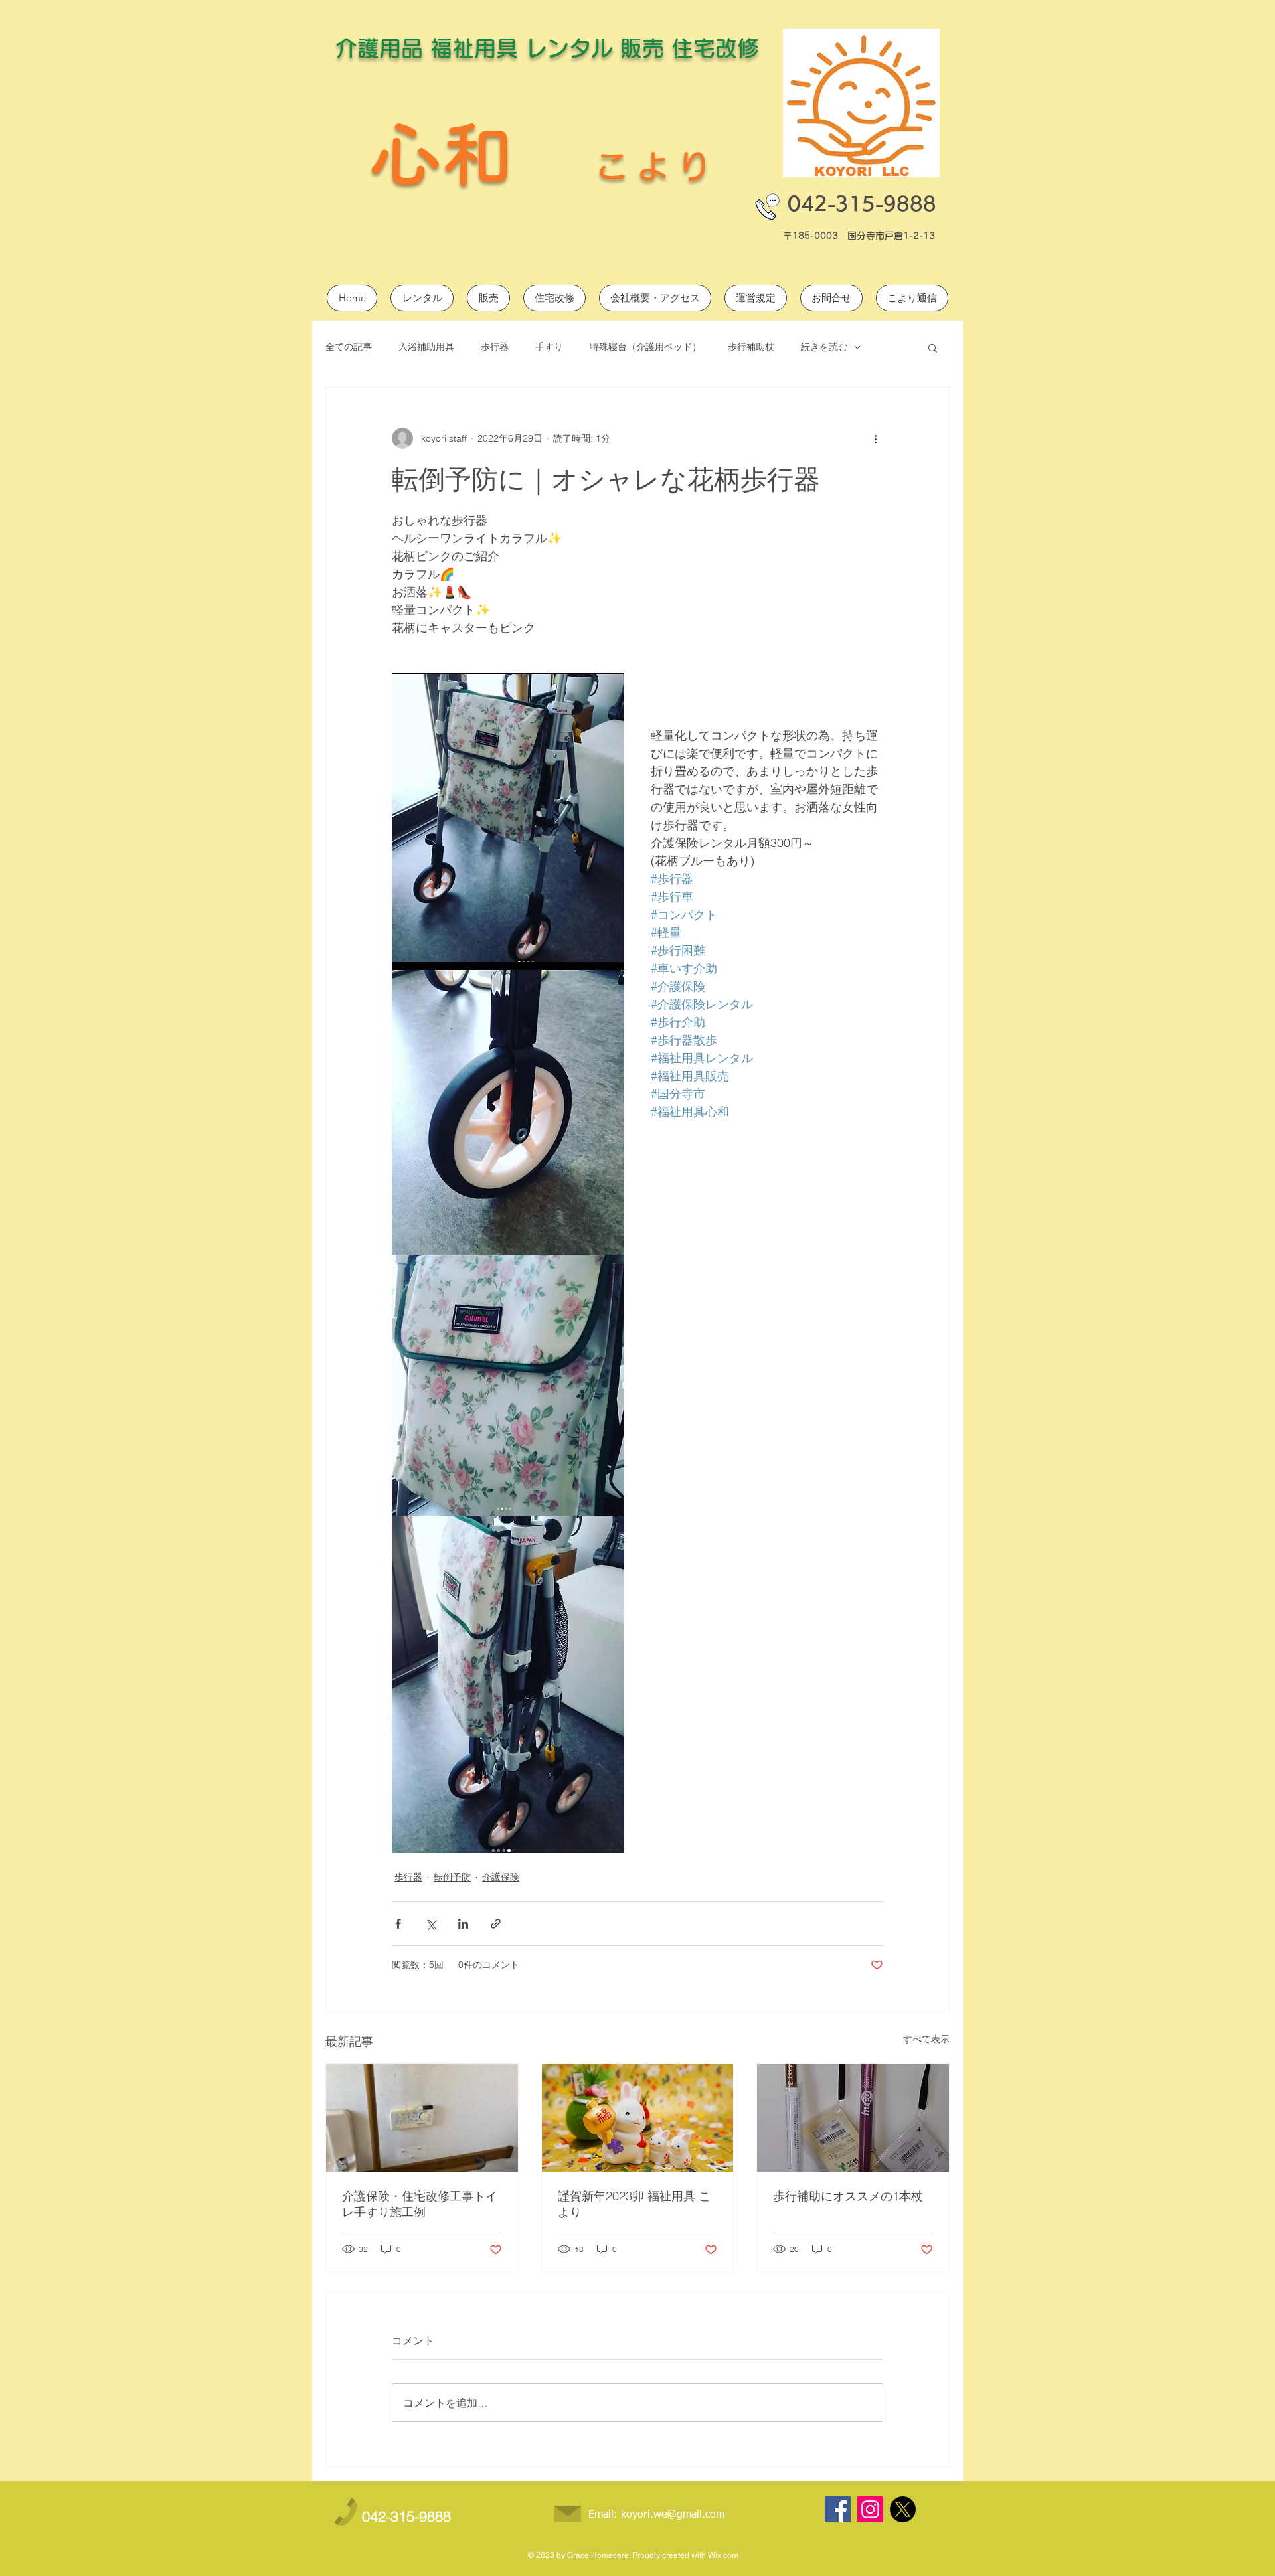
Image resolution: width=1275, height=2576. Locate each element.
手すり (549, 347)
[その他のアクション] (875, 438)
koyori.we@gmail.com (673, 2515)
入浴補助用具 (426, 347)
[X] (903, 2509)
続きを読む (824, 347)
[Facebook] (838, 2509)
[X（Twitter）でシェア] (431, 1924)
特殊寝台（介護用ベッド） (645, 347)
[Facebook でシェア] (398, 1924)
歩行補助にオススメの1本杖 (848, 2196)
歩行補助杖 (751, 347)
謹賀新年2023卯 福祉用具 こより (634, 2204)
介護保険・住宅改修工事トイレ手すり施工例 (420, 2204)
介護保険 (501, 1877)
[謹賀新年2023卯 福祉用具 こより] (638, 2118)
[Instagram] (870, 2509)
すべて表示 (926, 2039)
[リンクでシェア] (496, 1924)
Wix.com (723, 2555)
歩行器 (495, 347)
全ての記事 (349, 347)
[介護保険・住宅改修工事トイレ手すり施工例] (422, 2118)
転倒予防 (452, 1877)
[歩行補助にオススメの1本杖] (853, 2118)
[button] (933, 347)
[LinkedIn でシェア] (463, 1924)
